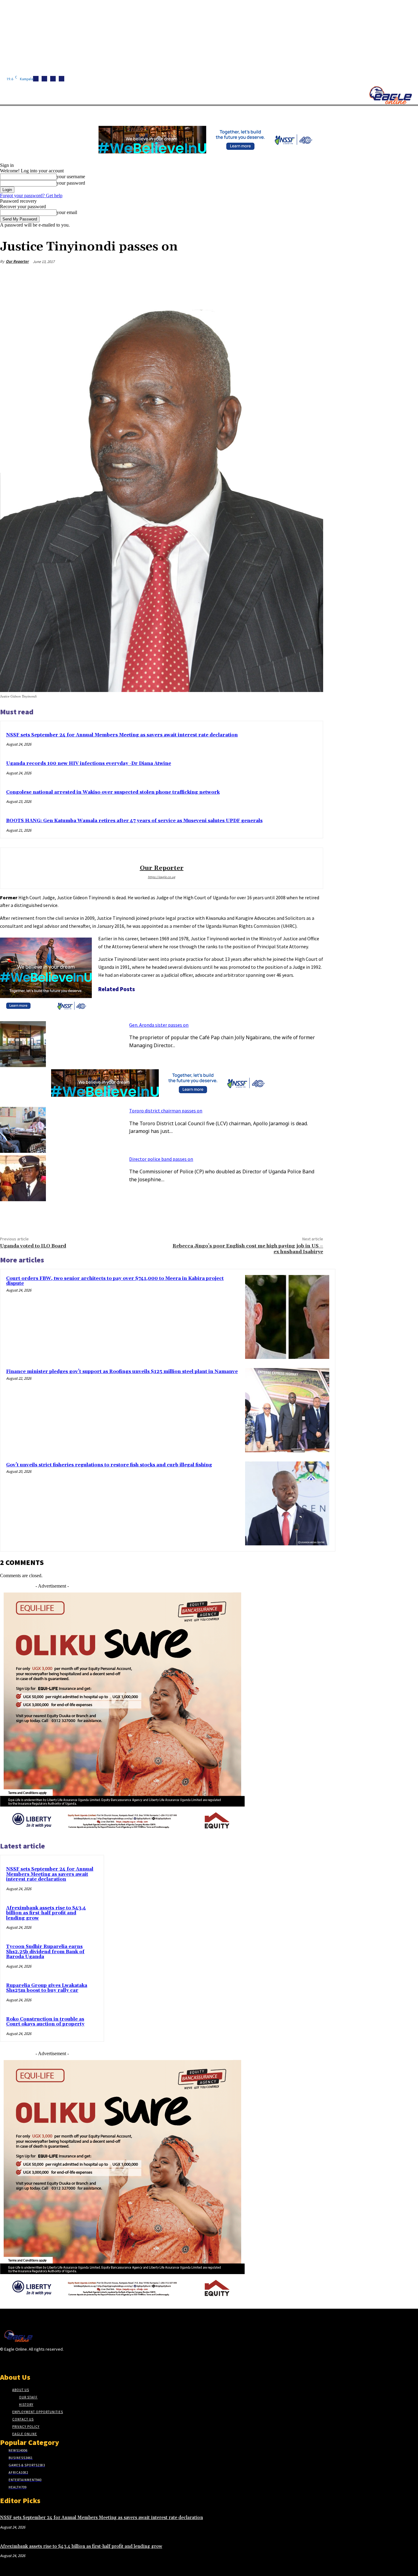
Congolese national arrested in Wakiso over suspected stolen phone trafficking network (113, 792)
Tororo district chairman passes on (166, 1111)
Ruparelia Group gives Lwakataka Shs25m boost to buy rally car (47, 1988)
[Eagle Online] (390, 95)
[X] (62, 79)
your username (71, 177)
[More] (313, 276)
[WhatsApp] (290, 276)
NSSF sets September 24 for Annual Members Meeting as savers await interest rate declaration (122, 735)
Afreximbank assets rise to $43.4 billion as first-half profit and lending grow (46, 1913)
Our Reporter (17, 261)
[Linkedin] (53, 79)
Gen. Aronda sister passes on (159, 1025)
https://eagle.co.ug (162, 877)
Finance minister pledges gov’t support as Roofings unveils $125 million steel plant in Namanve (122, 1372)
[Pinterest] (268, 276)
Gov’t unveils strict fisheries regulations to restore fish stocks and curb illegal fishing (109, 1465)
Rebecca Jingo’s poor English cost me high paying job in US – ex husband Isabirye (248, 1249)
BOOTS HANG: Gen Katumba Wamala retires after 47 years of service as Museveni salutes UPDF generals (134, 821)
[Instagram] (44, 79)
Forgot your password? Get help (31, 196)
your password (71, 183)
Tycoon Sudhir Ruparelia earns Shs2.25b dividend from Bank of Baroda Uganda (45, 1952)
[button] (291, 113)
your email (67, 212)
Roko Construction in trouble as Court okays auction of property (45, 2022)
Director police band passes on (161, 1159)
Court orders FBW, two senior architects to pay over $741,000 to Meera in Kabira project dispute (115, 1281)
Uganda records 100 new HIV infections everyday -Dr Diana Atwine (89, 763)
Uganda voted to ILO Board (33, 1246)
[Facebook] (36, 79)
